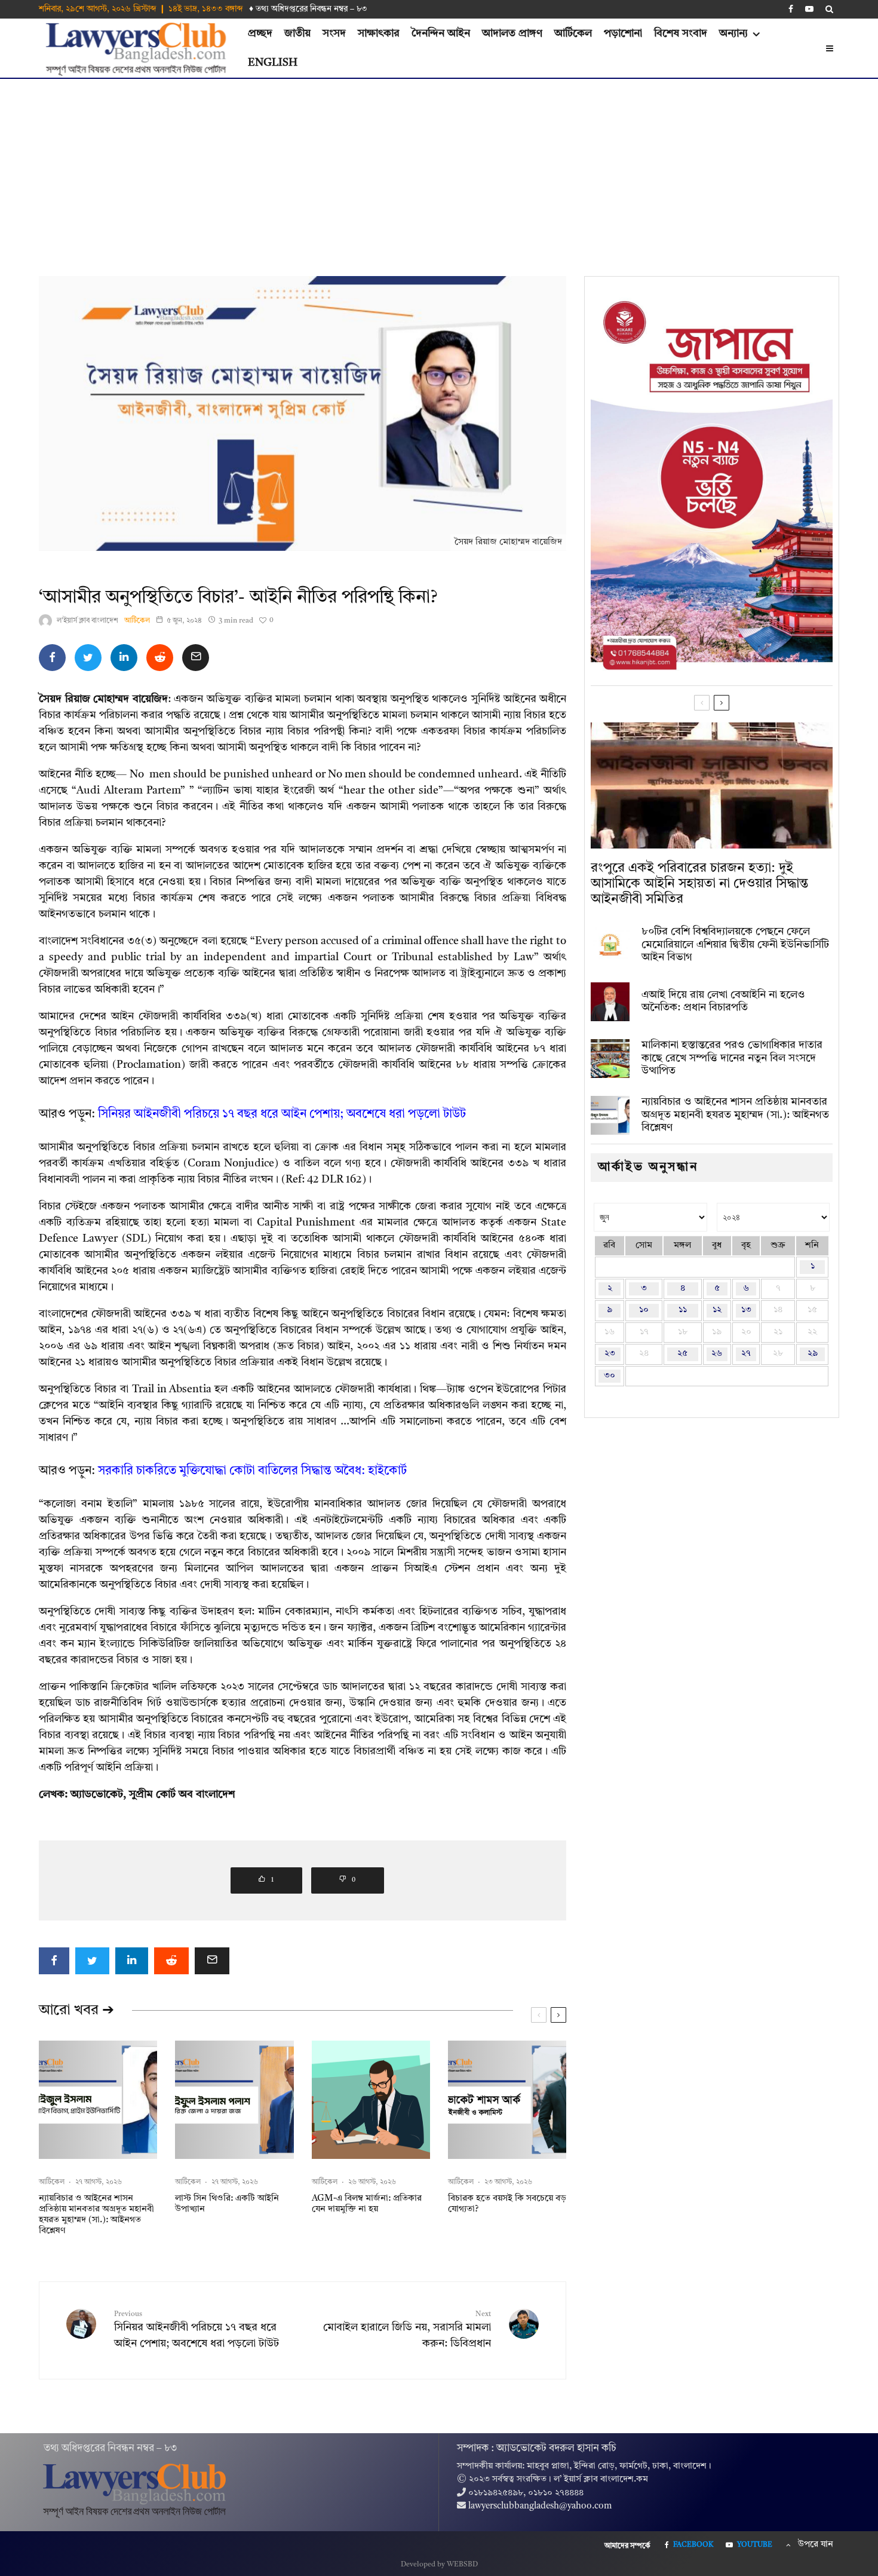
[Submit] (160, 658)
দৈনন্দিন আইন (441, 33)
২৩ (610, 1354)
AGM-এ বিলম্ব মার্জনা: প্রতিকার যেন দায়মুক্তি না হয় (367, 2204)
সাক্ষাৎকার (379, 33)
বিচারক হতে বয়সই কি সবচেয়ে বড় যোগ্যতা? (507, 2204)
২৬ (717, 1354)
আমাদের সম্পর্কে (627, 2546)
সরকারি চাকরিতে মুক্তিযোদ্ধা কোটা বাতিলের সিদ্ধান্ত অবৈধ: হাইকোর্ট (252, 1471)
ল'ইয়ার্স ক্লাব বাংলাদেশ (88, 621)
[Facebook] (791, 9)
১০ (644, 1310)
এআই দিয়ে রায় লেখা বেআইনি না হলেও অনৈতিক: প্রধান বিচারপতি (723, 1001)
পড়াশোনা (623, 33)
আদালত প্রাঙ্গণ (512, 33)
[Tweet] (88, 658)
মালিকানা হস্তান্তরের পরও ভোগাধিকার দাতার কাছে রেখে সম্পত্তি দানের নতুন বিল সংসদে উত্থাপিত (732, 1058)
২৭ (746, 1354)
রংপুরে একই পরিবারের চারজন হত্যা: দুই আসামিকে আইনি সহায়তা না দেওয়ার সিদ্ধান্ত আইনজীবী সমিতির (699, 884)
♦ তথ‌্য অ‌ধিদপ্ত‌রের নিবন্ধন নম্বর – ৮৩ (308, 9)
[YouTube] (809, 9)
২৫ (682, 1354)
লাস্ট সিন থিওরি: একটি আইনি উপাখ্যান (227, 2204)
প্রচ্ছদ (260, 33)
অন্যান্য (733, 33)
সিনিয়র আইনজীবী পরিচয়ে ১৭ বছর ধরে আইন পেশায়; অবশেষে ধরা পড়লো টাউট (282, 1114)
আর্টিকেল (573, 33)
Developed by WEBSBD (439, 2565)
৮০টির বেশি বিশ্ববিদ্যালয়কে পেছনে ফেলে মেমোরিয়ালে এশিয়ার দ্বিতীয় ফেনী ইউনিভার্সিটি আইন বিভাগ (735, 944)
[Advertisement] (439, 169)
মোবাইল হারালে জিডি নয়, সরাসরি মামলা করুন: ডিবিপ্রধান (407, 2330)
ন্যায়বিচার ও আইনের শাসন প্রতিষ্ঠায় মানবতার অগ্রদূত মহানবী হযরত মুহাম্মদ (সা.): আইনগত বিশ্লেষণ (96, 2215)
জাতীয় (297, 33)
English (273, 63)
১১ (683, 1310)
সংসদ (334, 33)
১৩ (746, 1310)
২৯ (813, 1354)
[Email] (196, 658)
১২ (717, 1310)
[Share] (52, 658)
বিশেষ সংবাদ (681, 33)
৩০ (610, 1376)
